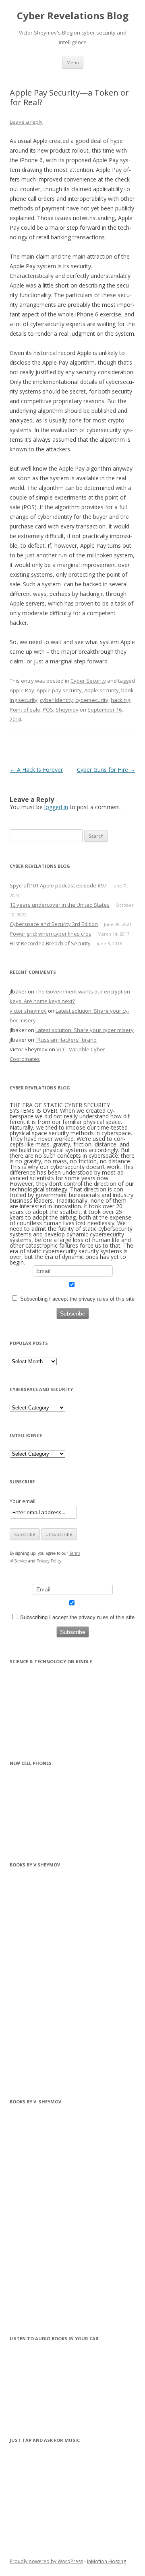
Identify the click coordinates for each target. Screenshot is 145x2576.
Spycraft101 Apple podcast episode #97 (58, 885)
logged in (56, 807)
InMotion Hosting (107, 2561)
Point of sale (25, 710)
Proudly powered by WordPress (46, 2561)
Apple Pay (22, 690)
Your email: (23, 1501)
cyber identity (56, 700)
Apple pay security (59, 690)
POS (48, 710)
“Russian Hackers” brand (66, 1040)
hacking (120, 700)
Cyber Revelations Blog (73, 16)
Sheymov (67, 710)
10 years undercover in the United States (60, 905)
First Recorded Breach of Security (50, 943)
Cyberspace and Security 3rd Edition (54, 924)
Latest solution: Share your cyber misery (85, 1030)
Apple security (101, 690)
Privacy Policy (49, 1561)
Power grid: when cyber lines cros (51, 934)
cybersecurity (92, 700)
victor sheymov (28, 1011)
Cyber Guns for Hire (106, 770)
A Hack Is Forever (36, 770)
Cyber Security (88, 681)
